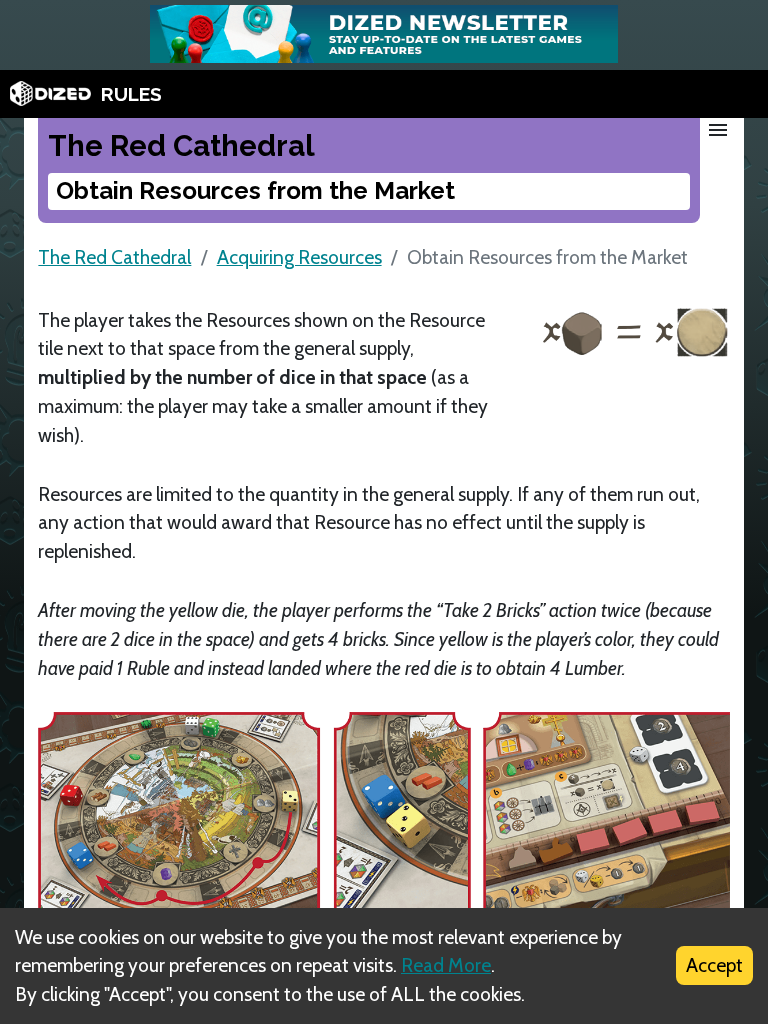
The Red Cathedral (114, 257)
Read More (446, 965)
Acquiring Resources (299, 257)
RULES (131, 94)
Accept (714, 965)
